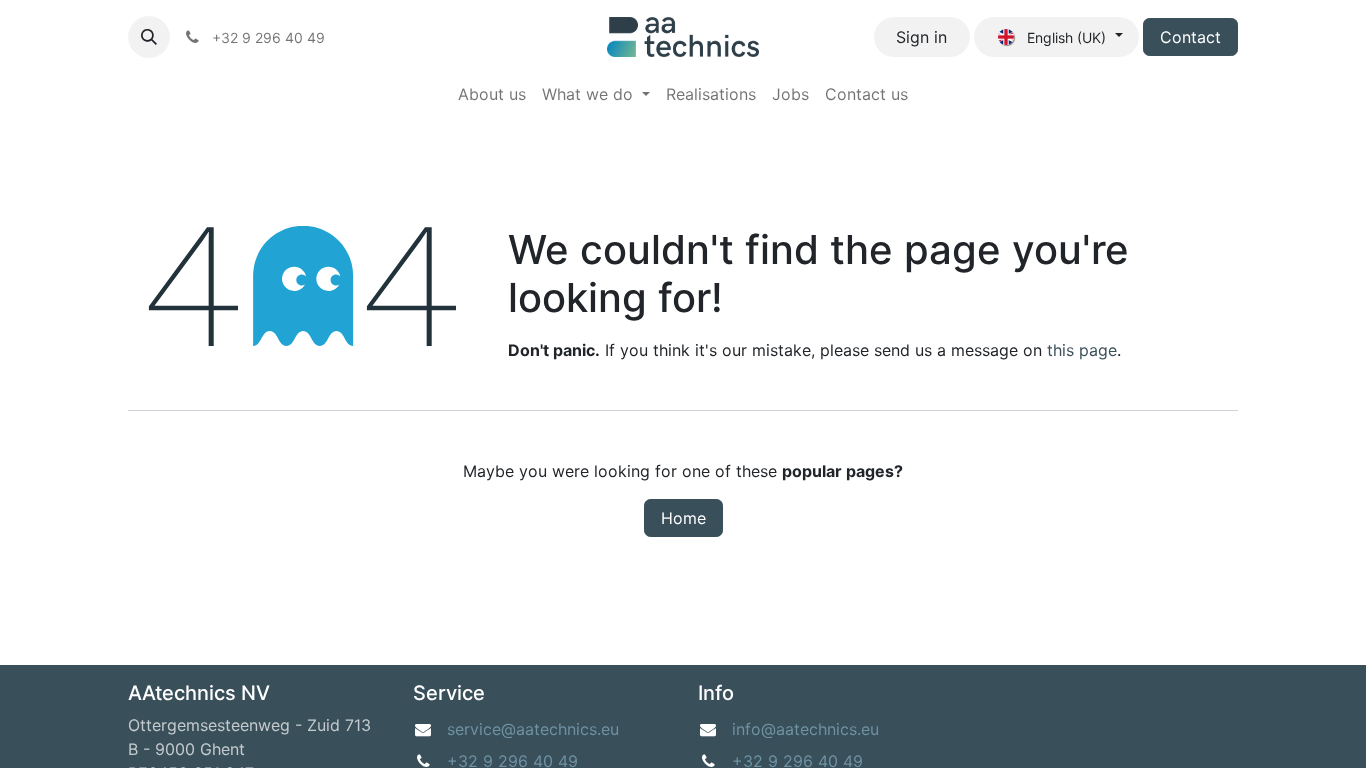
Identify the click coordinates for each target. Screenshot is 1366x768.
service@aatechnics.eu (533, 729)
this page (1082, 350)
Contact (1190, 37)
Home (683, 518)
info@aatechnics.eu (805, 729)
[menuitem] (492, 94)
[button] (149, 37)
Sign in (921, 37)
